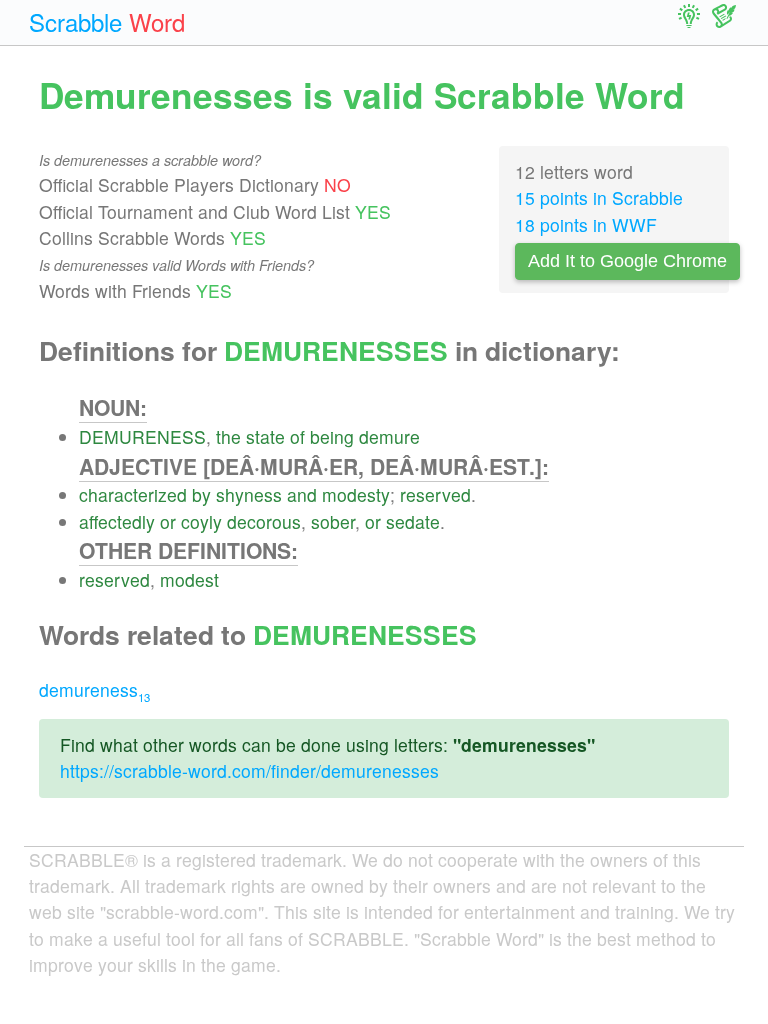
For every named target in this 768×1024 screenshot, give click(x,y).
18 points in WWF (586, 224)
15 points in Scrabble (599, 197)
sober (333, 521)
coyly (201, 521)
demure (389, 436)
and (302, 494)
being (332, 436)
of (297, 436)
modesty (356, 494)
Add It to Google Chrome (627, 261)
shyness (249, 494)
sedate (413, 521)
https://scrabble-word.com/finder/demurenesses (249, 770)
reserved (435, 494)
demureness (94, 689)
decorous (264, 521)
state (265, 436)
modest (189, 579)
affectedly (117, 521)
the (228, 436)
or (168, 521)
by (201, 494)
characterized (133, 494)
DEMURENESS (142, 436)
